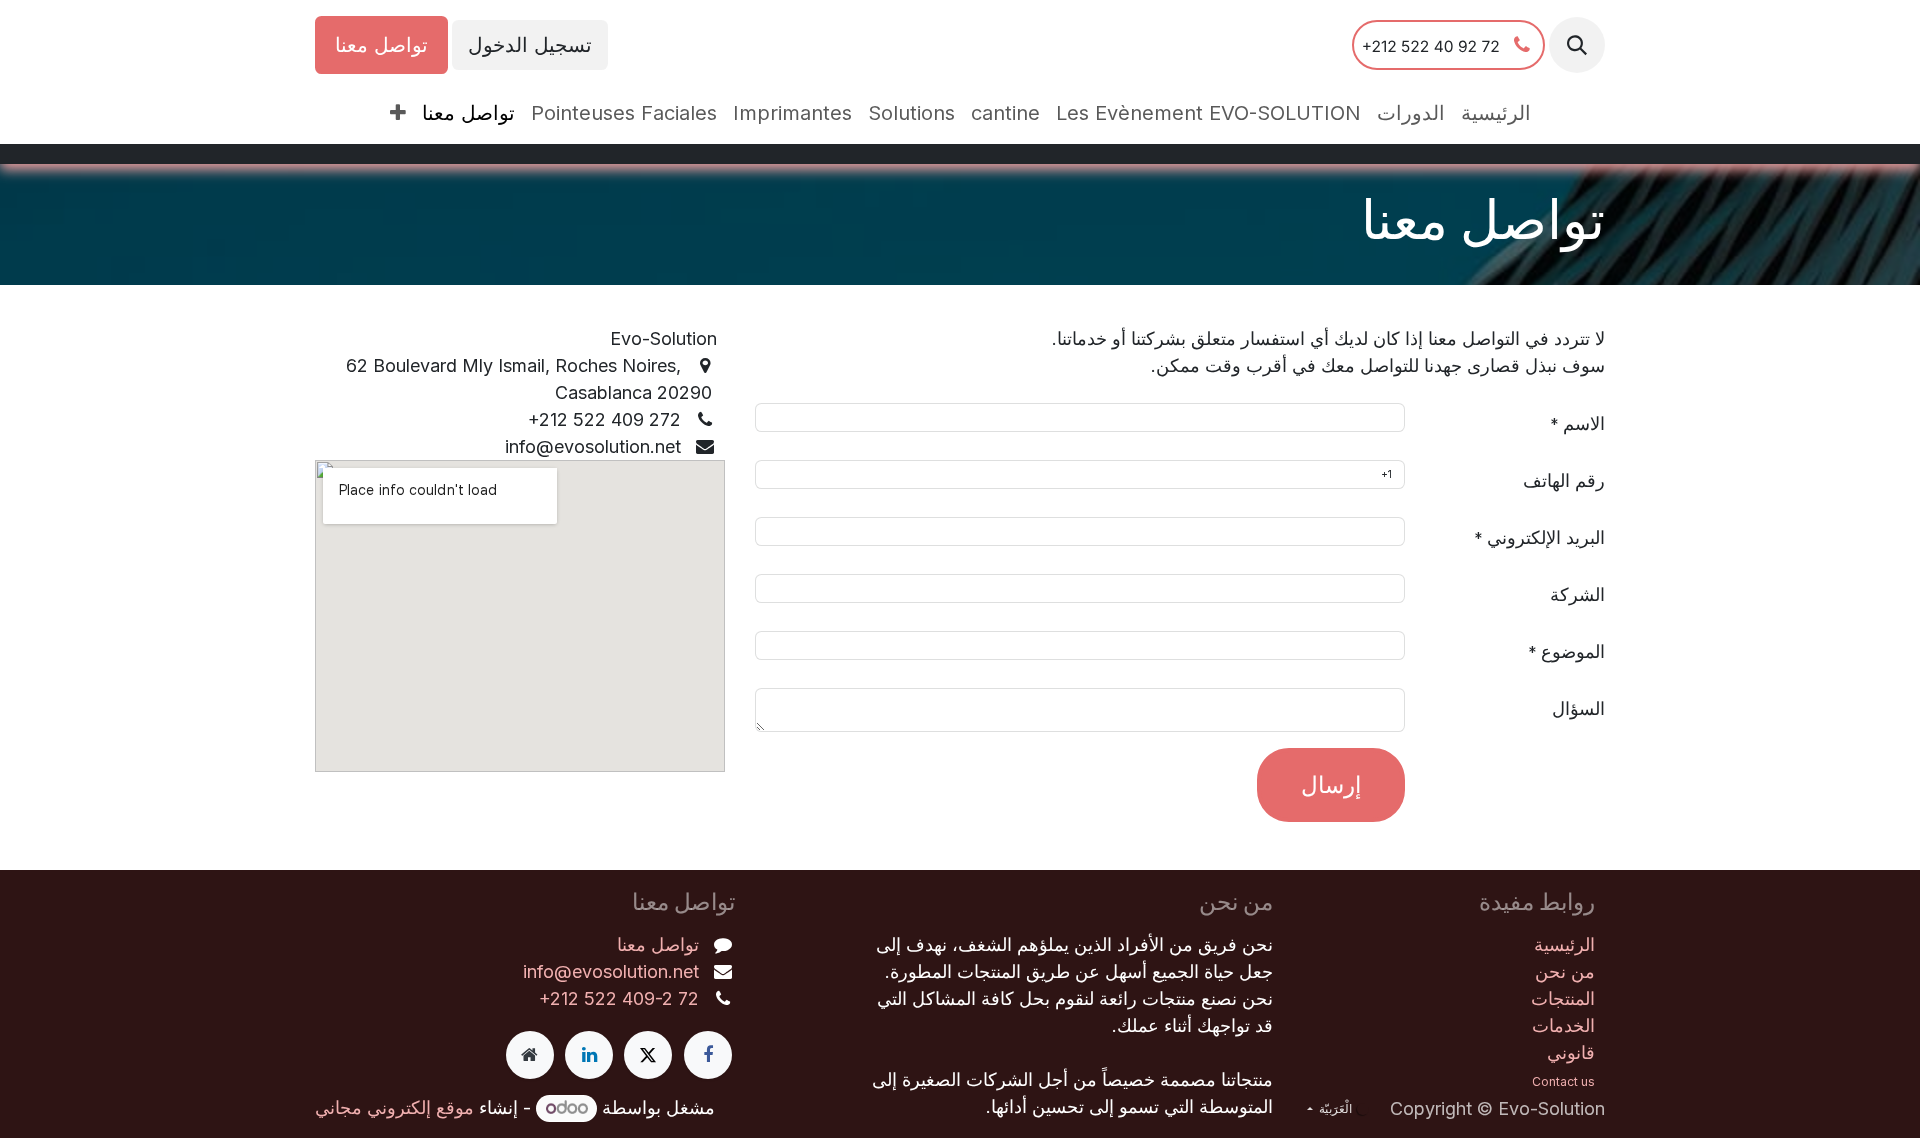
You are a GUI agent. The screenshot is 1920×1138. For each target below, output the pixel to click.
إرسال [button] (1331, 784)
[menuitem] (1496, 113)
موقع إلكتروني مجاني (394, 1107)
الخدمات (1563, 1025)
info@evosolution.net (611, 971)
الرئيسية (1564, 944)
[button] (1577, 45)
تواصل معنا (381, 45)
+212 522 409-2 (608, 998)
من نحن (1565, 971)
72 (688, 998)
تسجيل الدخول (530, 45)
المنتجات (1563, 998)
